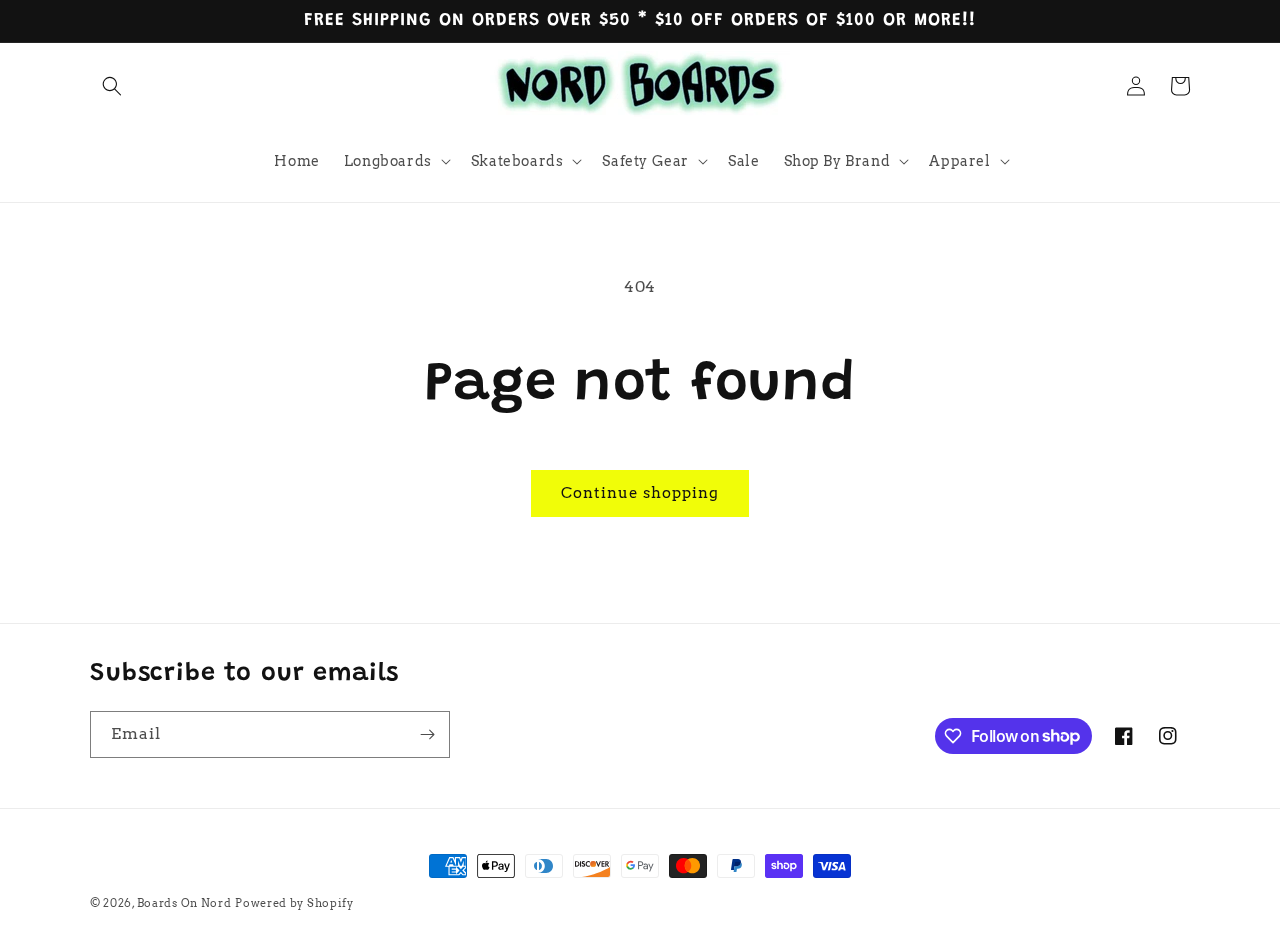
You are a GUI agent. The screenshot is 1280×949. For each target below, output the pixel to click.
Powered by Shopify (294, 903)
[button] (112, 86)
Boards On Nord (184, 903)
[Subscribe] (427, 734)
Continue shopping (640, 493)
